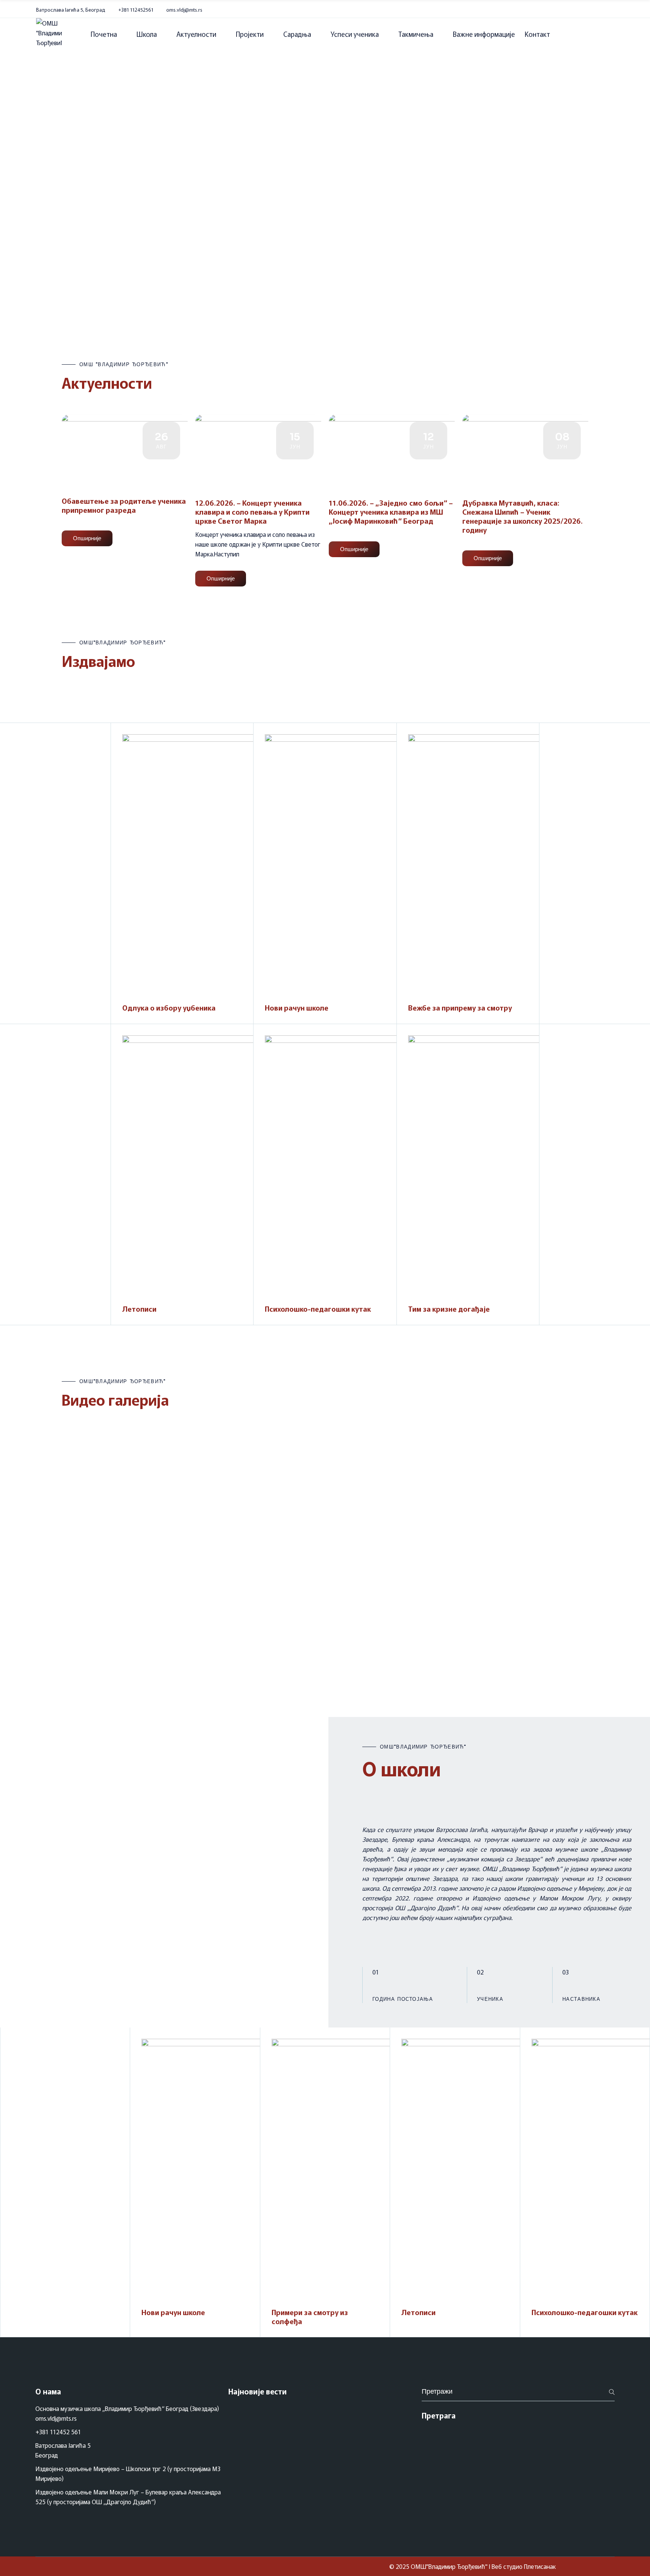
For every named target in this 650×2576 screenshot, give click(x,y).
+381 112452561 (136, 10)
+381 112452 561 (58, 2432)
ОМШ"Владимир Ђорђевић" (449, 2566)
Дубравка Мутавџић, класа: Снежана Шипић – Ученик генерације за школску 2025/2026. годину (522, 516)
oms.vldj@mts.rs (184, 10)
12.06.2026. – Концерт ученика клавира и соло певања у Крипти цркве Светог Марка (252, 511)
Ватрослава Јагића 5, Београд (71, 10)
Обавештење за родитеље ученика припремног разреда (124, 505)
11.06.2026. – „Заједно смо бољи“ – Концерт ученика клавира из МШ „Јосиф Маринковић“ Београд (391, 511)
